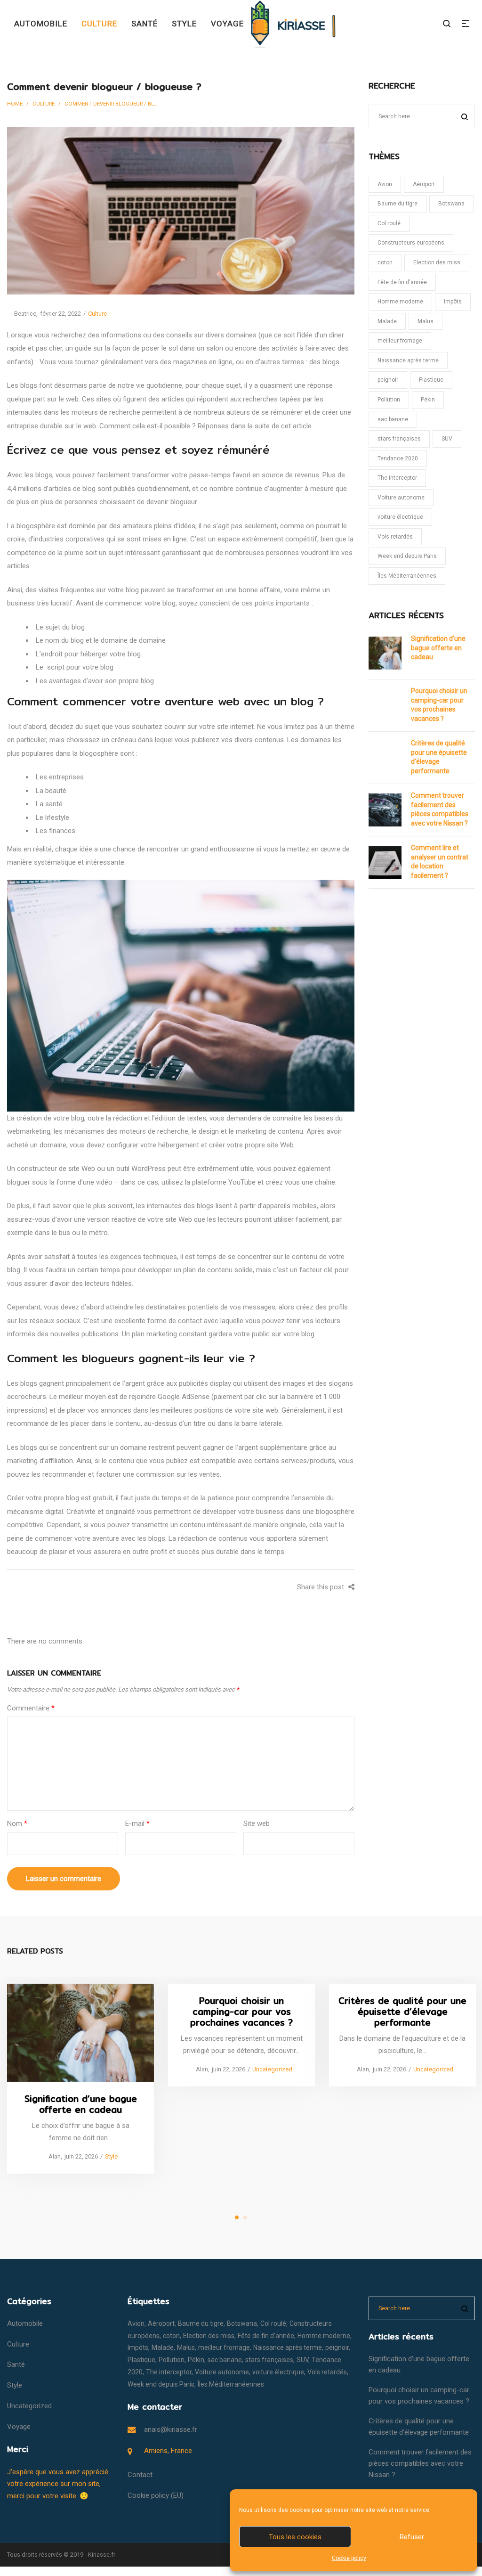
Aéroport (424, 184)
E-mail (137, 1824)
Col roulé (389, 223)
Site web (257, 1824)
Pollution (389, 400)
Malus (426, 321)
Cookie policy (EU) (156, 2495)
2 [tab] (245, 2217)
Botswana (451, 204)
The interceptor (397, 478)
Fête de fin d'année (402, 282)
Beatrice (22, 314)
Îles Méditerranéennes (407, 576)
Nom (17, 1824)
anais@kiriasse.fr (171, 2429)
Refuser (412, 2537)
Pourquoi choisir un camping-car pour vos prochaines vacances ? (439, 705)
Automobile (25, 2323)
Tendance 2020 (398, 458)
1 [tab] (237, 2217)
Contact (140, 2475)
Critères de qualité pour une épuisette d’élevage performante (439, 757)
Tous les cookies (295, 2537)
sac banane (393, 419)
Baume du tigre (398, 204)
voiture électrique (400, 517)
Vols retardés (395, 537)
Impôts (453, 302)
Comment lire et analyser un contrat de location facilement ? (440, 862)
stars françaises (399, 439)
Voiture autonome (401, 498)
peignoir (388, 380)
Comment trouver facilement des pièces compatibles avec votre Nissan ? (440, 809)
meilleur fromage (400, 341)
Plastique (431, 380)
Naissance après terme (408, 360)
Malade (387, 321)
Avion (385, 184)
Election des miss (437, 262)
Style (111, 2156)
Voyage (19, 2427)
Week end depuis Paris (407, 556)
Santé (16, 2364)
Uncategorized (272, 2069)
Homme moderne (400, 302)
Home (15, 104)
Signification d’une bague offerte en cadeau (438, 648)
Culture (44, 104)
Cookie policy (349, 2558)
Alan (51, 2156)
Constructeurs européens (411, 243)
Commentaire (31, 1708)
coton (385, 262)
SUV (447, 439)
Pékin (428, 400)
